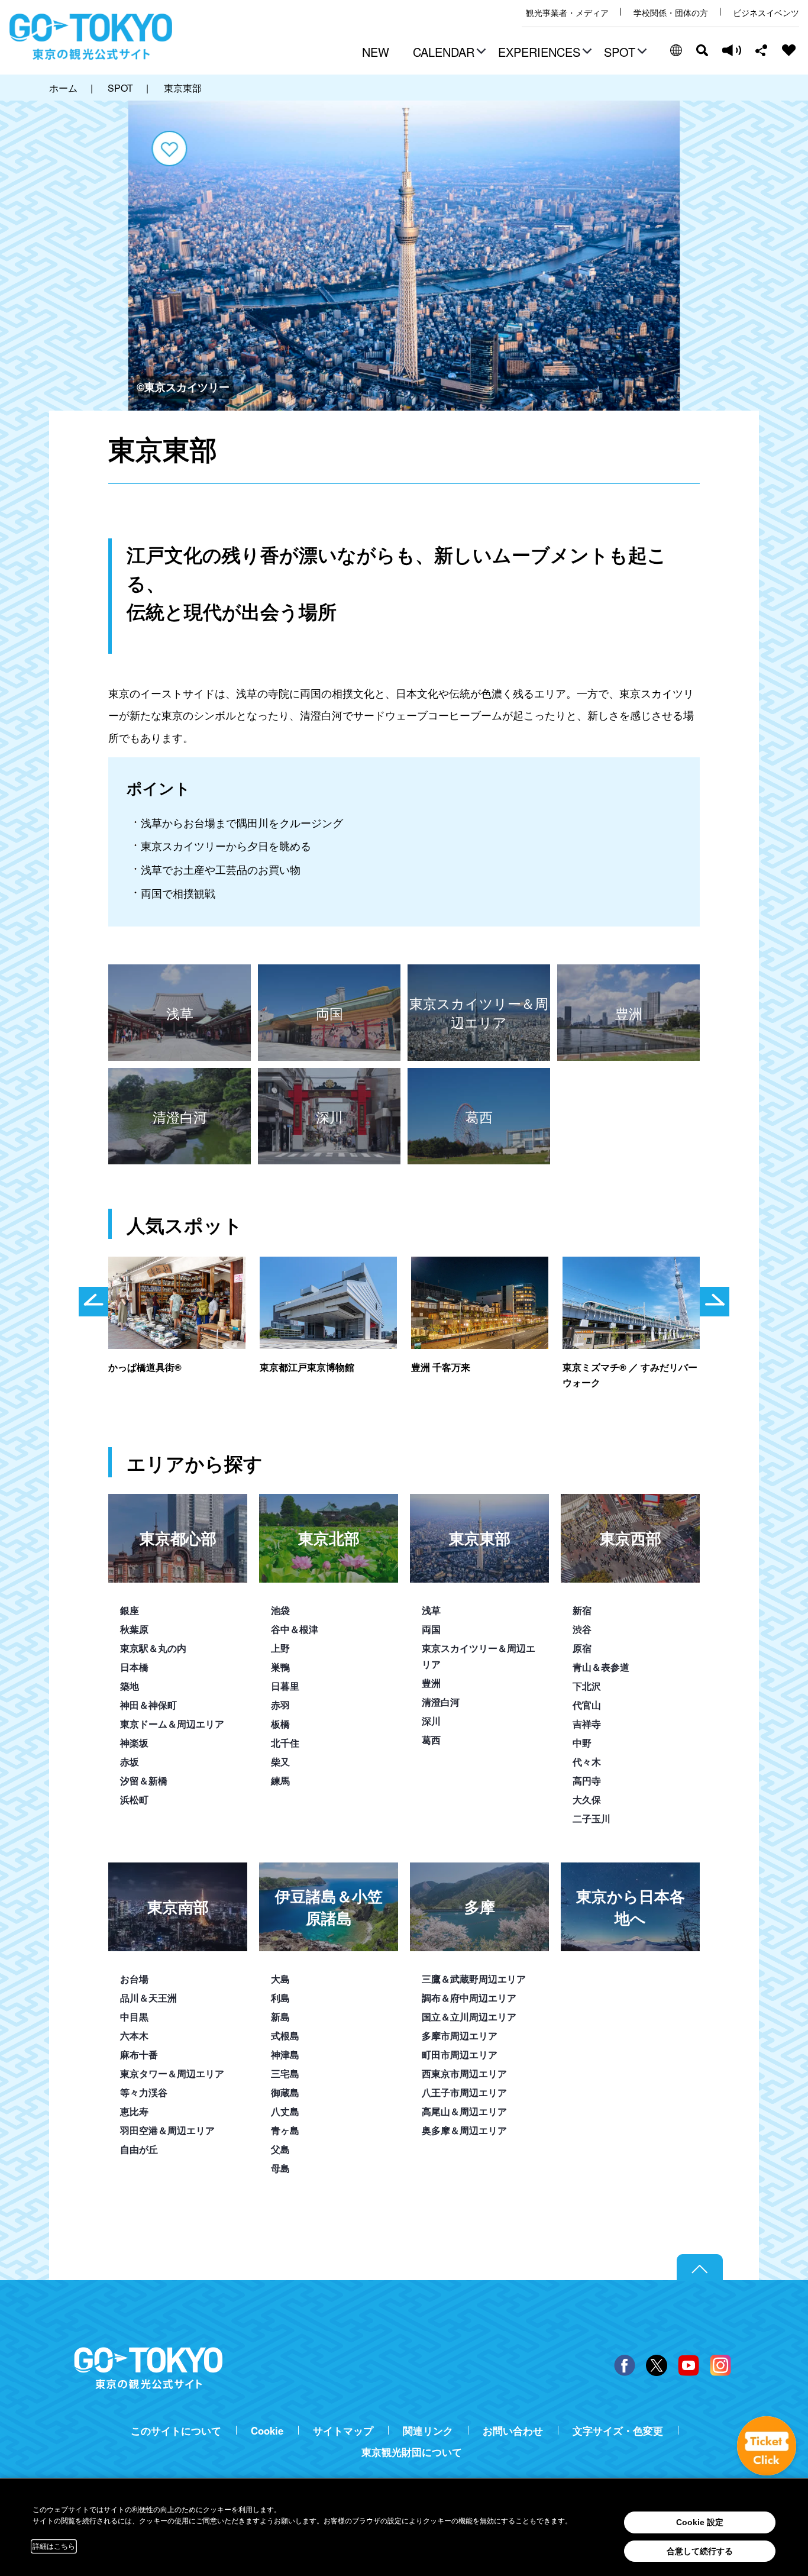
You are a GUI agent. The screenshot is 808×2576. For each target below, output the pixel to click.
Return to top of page (700, 2268)
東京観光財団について (412, 2452)
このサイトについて (176, 2431)
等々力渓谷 (144, 2092)
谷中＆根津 (295, 1629)
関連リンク (428, 2431)
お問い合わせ (513, 2431)
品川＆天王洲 (148, 1998)
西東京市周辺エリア (464, 2073)
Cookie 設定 (700, 2522)
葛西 (431, 1740)
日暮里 (285, 1686)
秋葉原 (134, 1629)
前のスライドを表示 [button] (93, 1302)
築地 (130, 1686)
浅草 (431, 1610)
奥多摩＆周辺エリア (464, 2130)
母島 (280, 2168)
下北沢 (587, 1686)
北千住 (285, 1743)
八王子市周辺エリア (464, 2092)
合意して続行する (700, 2551)
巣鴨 (280, 1667)
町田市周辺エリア (460, 2054)
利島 (280, 1998)
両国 (431, 1629)
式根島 (285, 2036)
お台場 (134, 1979)
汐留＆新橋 (144, 1781)
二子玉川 (592, 1818)
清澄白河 (441, 1702)
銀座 (130, 1610)
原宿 (582, 1648)
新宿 (582, 1610)
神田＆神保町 (148, 1705)
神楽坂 (134, 1743)
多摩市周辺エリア (460, 2036)
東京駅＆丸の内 (153, 1648)
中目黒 (134, 2017)
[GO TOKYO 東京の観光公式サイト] (91, 37)
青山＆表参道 (601, 1667)
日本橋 (134, 1667)
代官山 (587, 1705)
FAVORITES (789, 50)
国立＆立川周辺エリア (469, 2017)
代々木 (587, 1762)
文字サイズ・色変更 (618, 2431)
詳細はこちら (54, 2546)
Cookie (267, 2431)
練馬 (280, 1781)
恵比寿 (134, 2111)
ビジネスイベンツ (766, 13)
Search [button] (702, 50)
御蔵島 (285, 2092)
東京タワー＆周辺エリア (172, 2073)
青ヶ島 (285, 2130)
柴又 (280, 1762)
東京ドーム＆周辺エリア (172, 1724)
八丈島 (285, 2111)
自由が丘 (139, 2149)
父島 (280, 2149)
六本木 (134, 2036)
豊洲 (431, 1683)
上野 (280, 1648)
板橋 (280, 1724)
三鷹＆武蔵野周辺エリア (474, 1979)
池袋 (280, 1610)
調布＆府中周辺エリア (469, 1998)
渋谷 (582, 1629)
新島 (280, 2017)
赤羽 (280, 1705)
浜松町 (134, 1799)
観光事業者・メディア (567, 13)
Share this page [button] (762, 50)
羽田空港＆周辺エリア (167, 2130)
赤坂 (130, 1762)
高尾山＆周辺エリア (464, 2111)
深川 (431, 1721)
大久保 (587, 1799)
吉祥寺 (587, 1724)
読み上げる (732, 50)
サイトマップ (343, 2431)
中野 (582, 1743)
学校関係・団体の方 (671, 13)
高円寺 (587, 1781)
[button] (448, 53)
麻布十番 (139, 2054)
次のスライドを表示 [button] (715, 1302)
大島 (280, 1979)
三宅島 (285, 2073)
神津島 (285, 2054)
